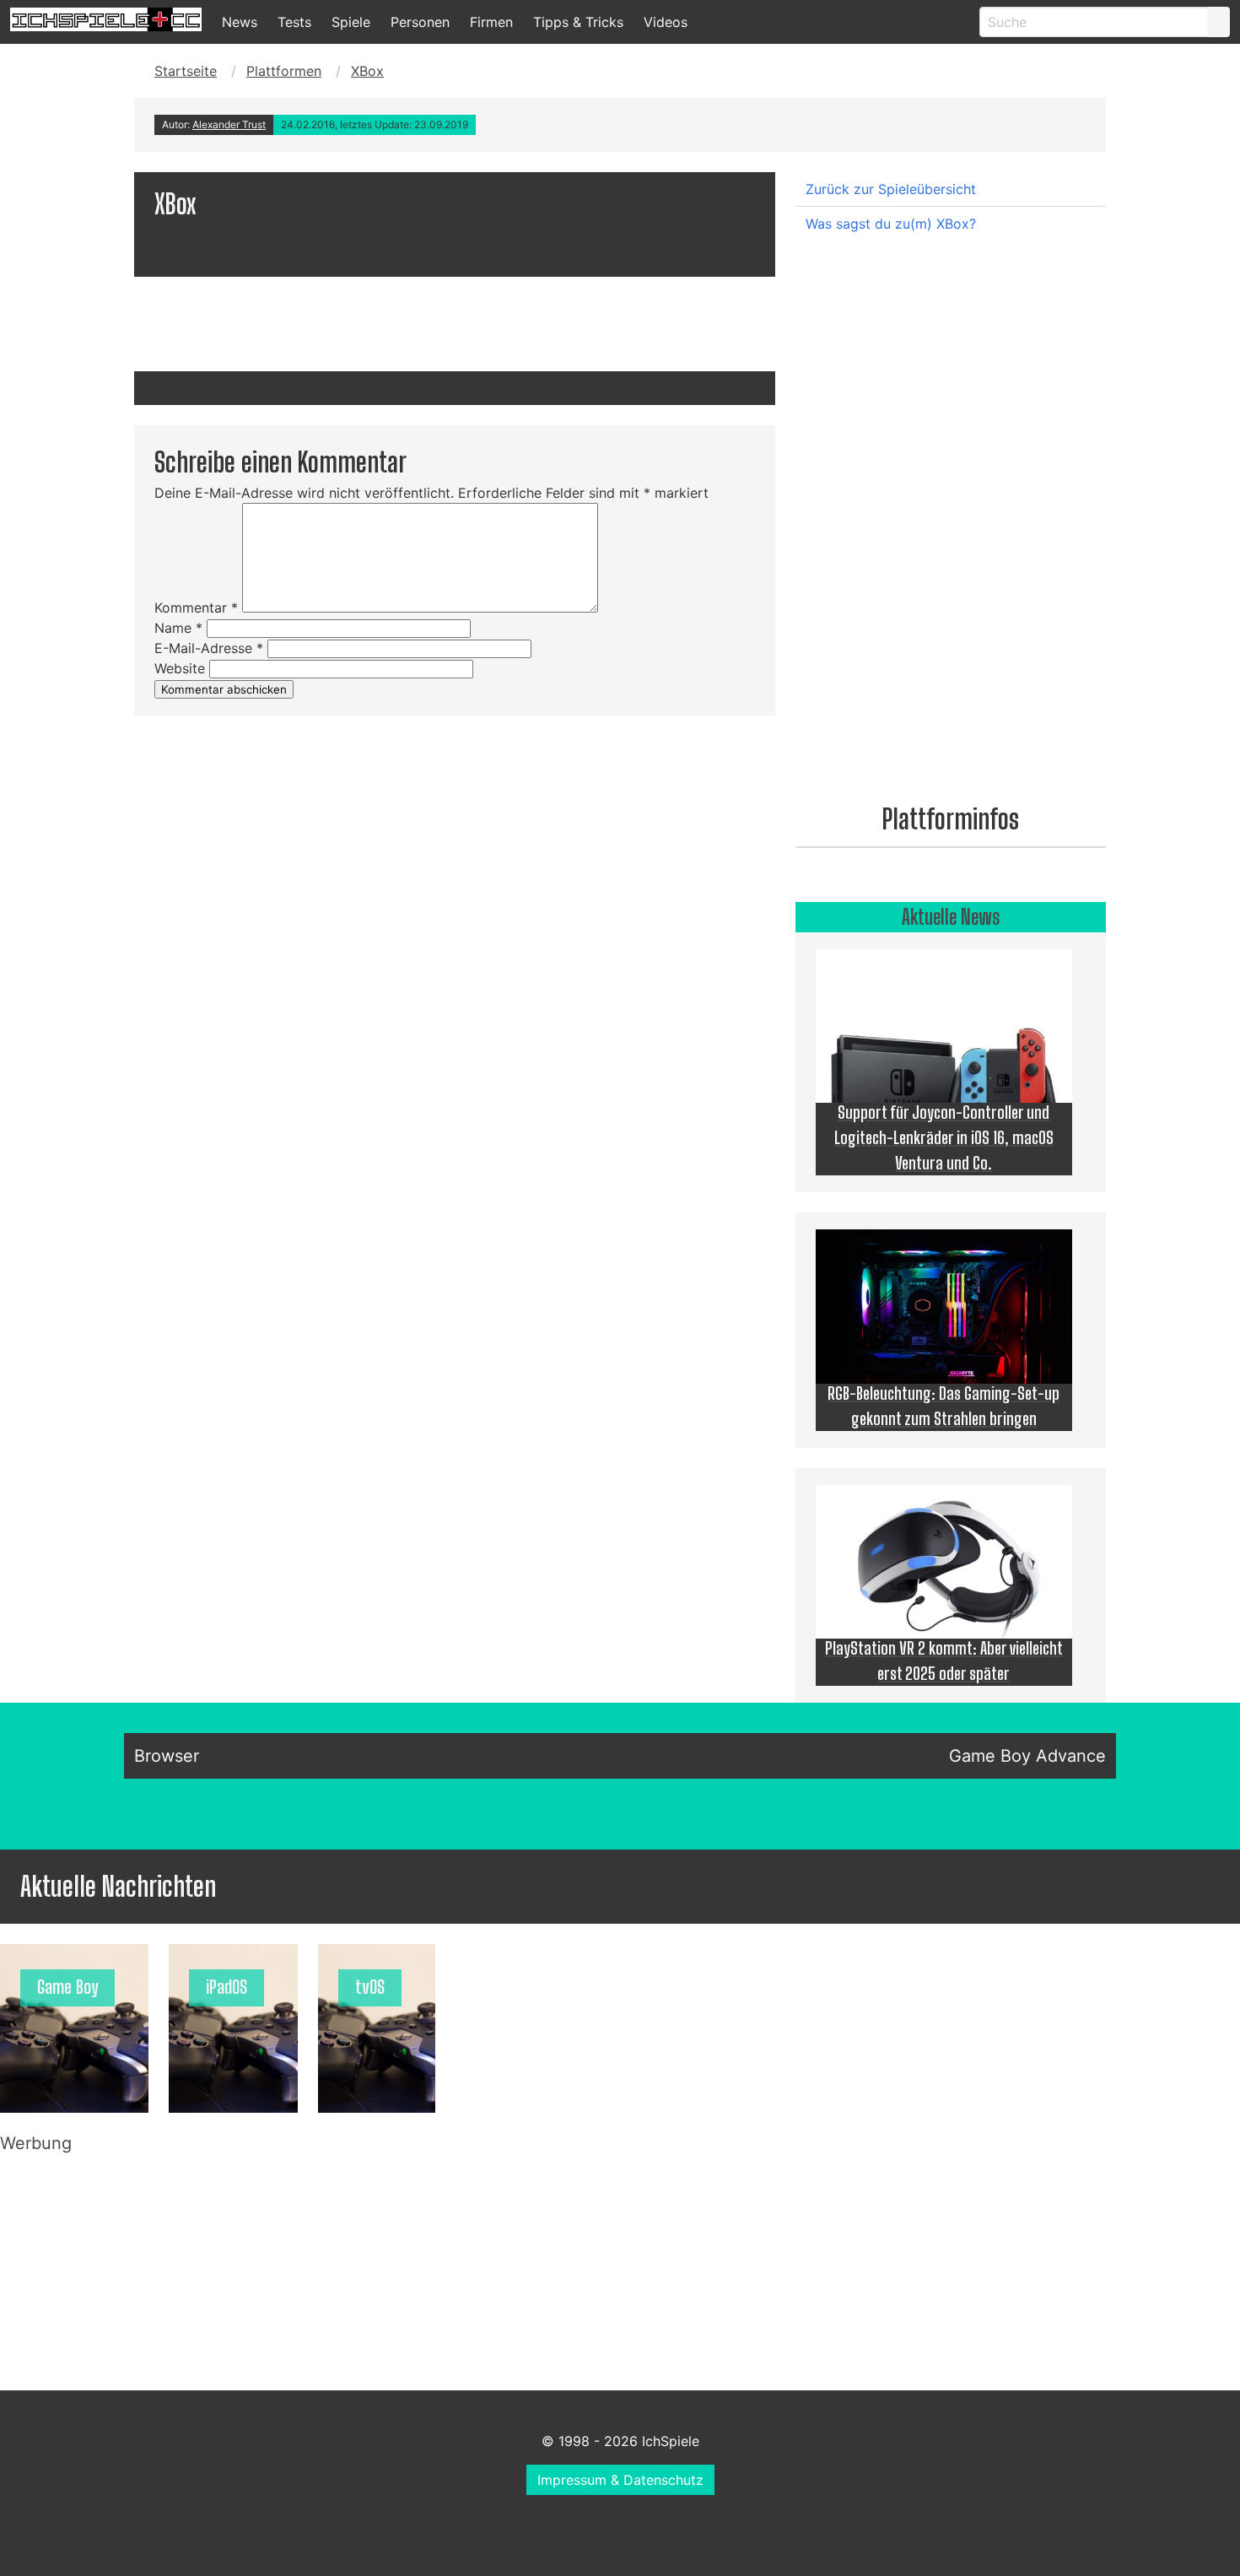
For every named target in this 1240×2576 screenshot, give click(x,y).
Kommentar (196, 608)
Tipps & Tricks (578, 22)
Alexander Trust (229, 124)
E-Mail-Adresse (209, 648)
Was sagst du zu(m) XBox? (891, 224)
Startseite (186, 71)
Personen (420, 22)
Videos (666, 22)
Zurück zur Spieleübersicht (891, 189)
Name (178, 628)
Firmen (491, 22)
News (240, 22)
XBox (367, 71)
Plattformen (284, 71)
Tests (294, 22)
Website (180, 668)
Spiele (351, 22)
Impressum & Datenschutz (620, 2480)
